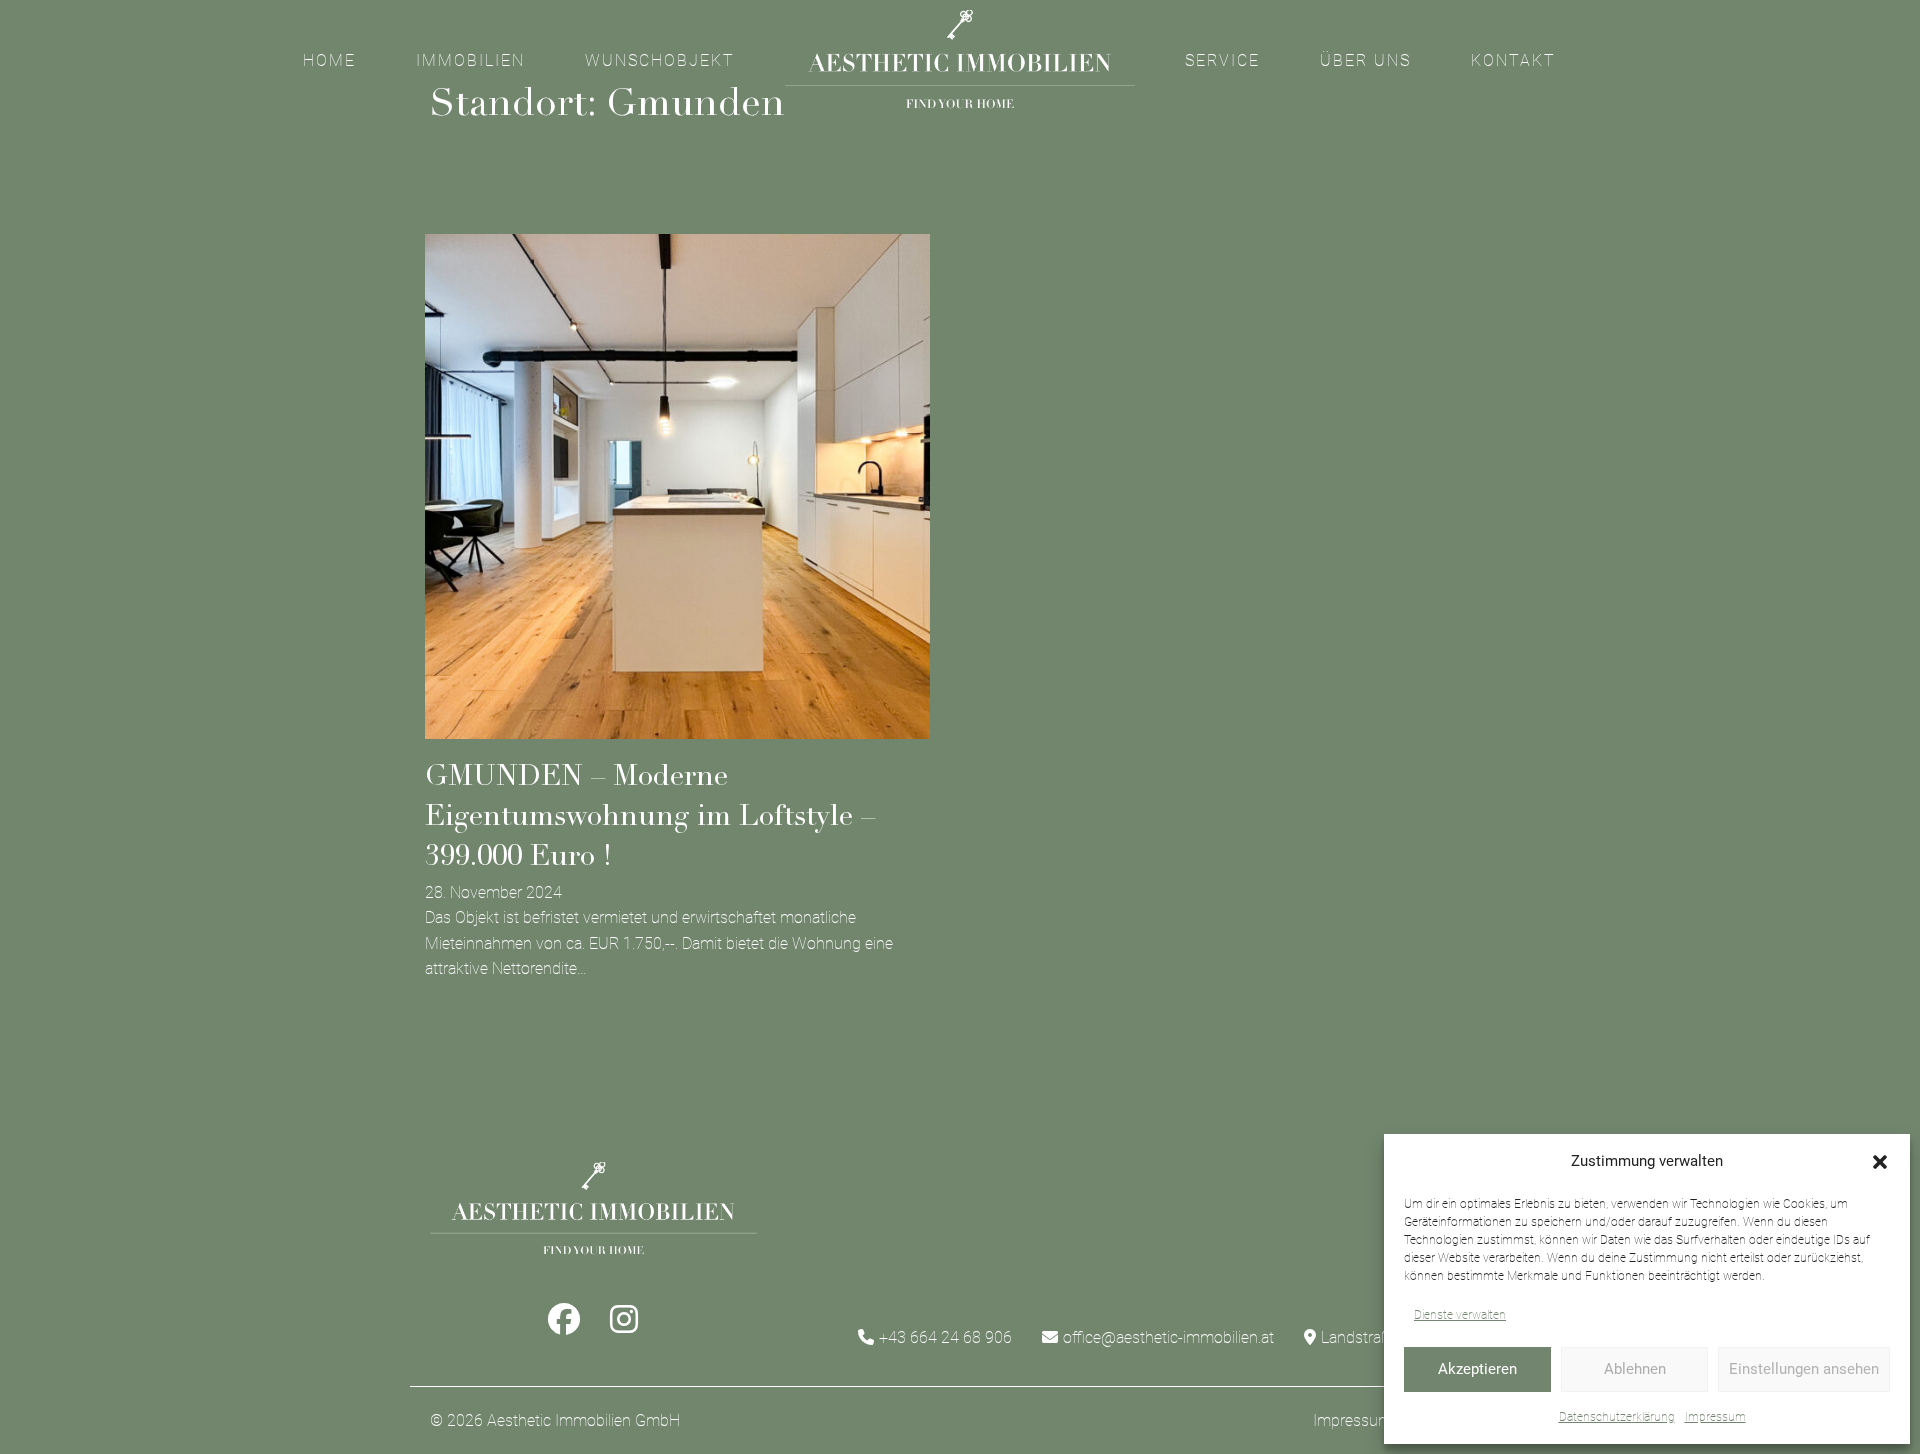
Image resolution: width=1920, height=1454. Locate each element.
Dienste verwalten (1460, 1315)
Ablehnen (1635, 1369)
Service (1222, 60)
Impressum (1715, 1417)
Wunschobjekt (660, 60)
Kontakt (1513, 60)
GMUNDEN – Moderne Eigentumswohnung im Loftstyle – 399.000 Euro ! (650, 819)
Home (329, 60)
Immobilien (470, 60)
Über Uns (1365, 60)
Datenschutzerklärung (1617, 1417)
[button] (1880, 1162)
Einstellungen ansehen (1804, 1369)
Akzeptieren (1477, 1369)
